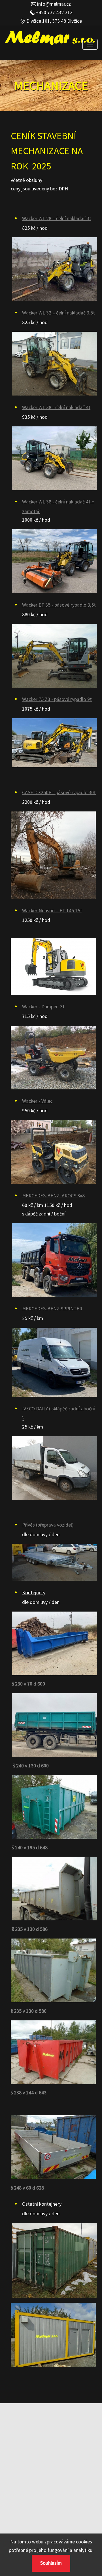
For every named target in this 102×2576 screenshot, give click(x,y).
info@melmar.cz (53, 4)
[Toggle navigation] (90, 44)
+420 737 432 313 (54, 12)
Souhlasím (51, 2563)
